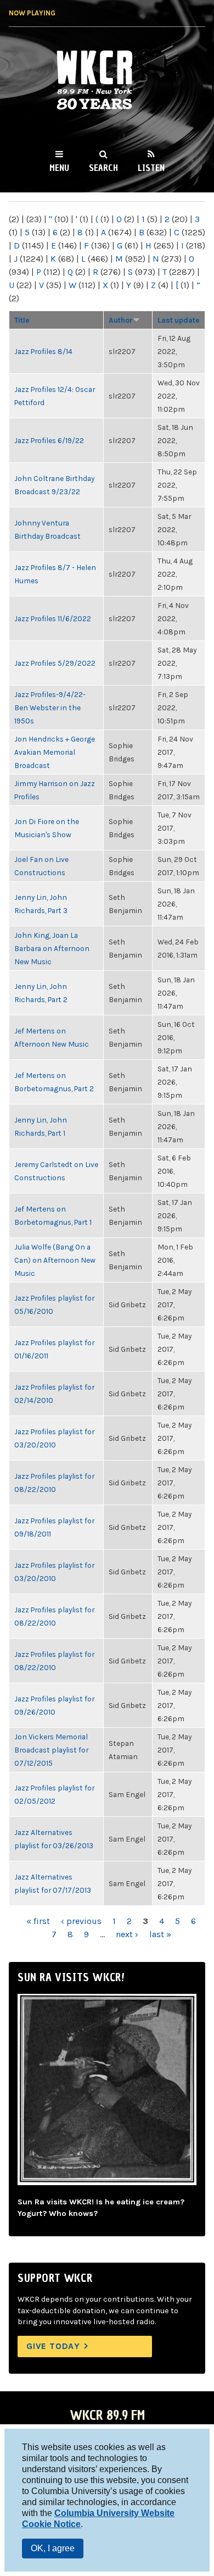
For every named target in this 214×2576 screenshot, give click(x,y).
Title (22, 320)
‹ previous (81, 1921)
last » (160, 1934)
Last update (179, 320)
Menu (59, 168)
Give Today (53, 2346)
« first (38, 1921)
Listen (151, 168)
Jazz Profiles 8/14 (43, 351)
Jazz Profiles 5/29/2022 (55, 663)
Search (103, 168)
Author (121, 320)
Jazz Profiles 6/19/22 (49, 440)
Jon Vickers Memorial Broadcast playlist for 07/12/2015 (51, 1750)
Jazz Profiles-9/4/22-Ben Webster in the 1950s (50, 707)
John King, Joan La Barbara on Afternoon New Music (52, 948)
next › (127, 1934)
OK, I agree (53, 2548)
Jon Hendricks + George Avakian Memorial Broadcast (55, 752)
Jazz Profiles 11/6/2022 (53, 618)
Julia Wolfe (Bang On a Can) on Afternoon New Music (55, 1260)
